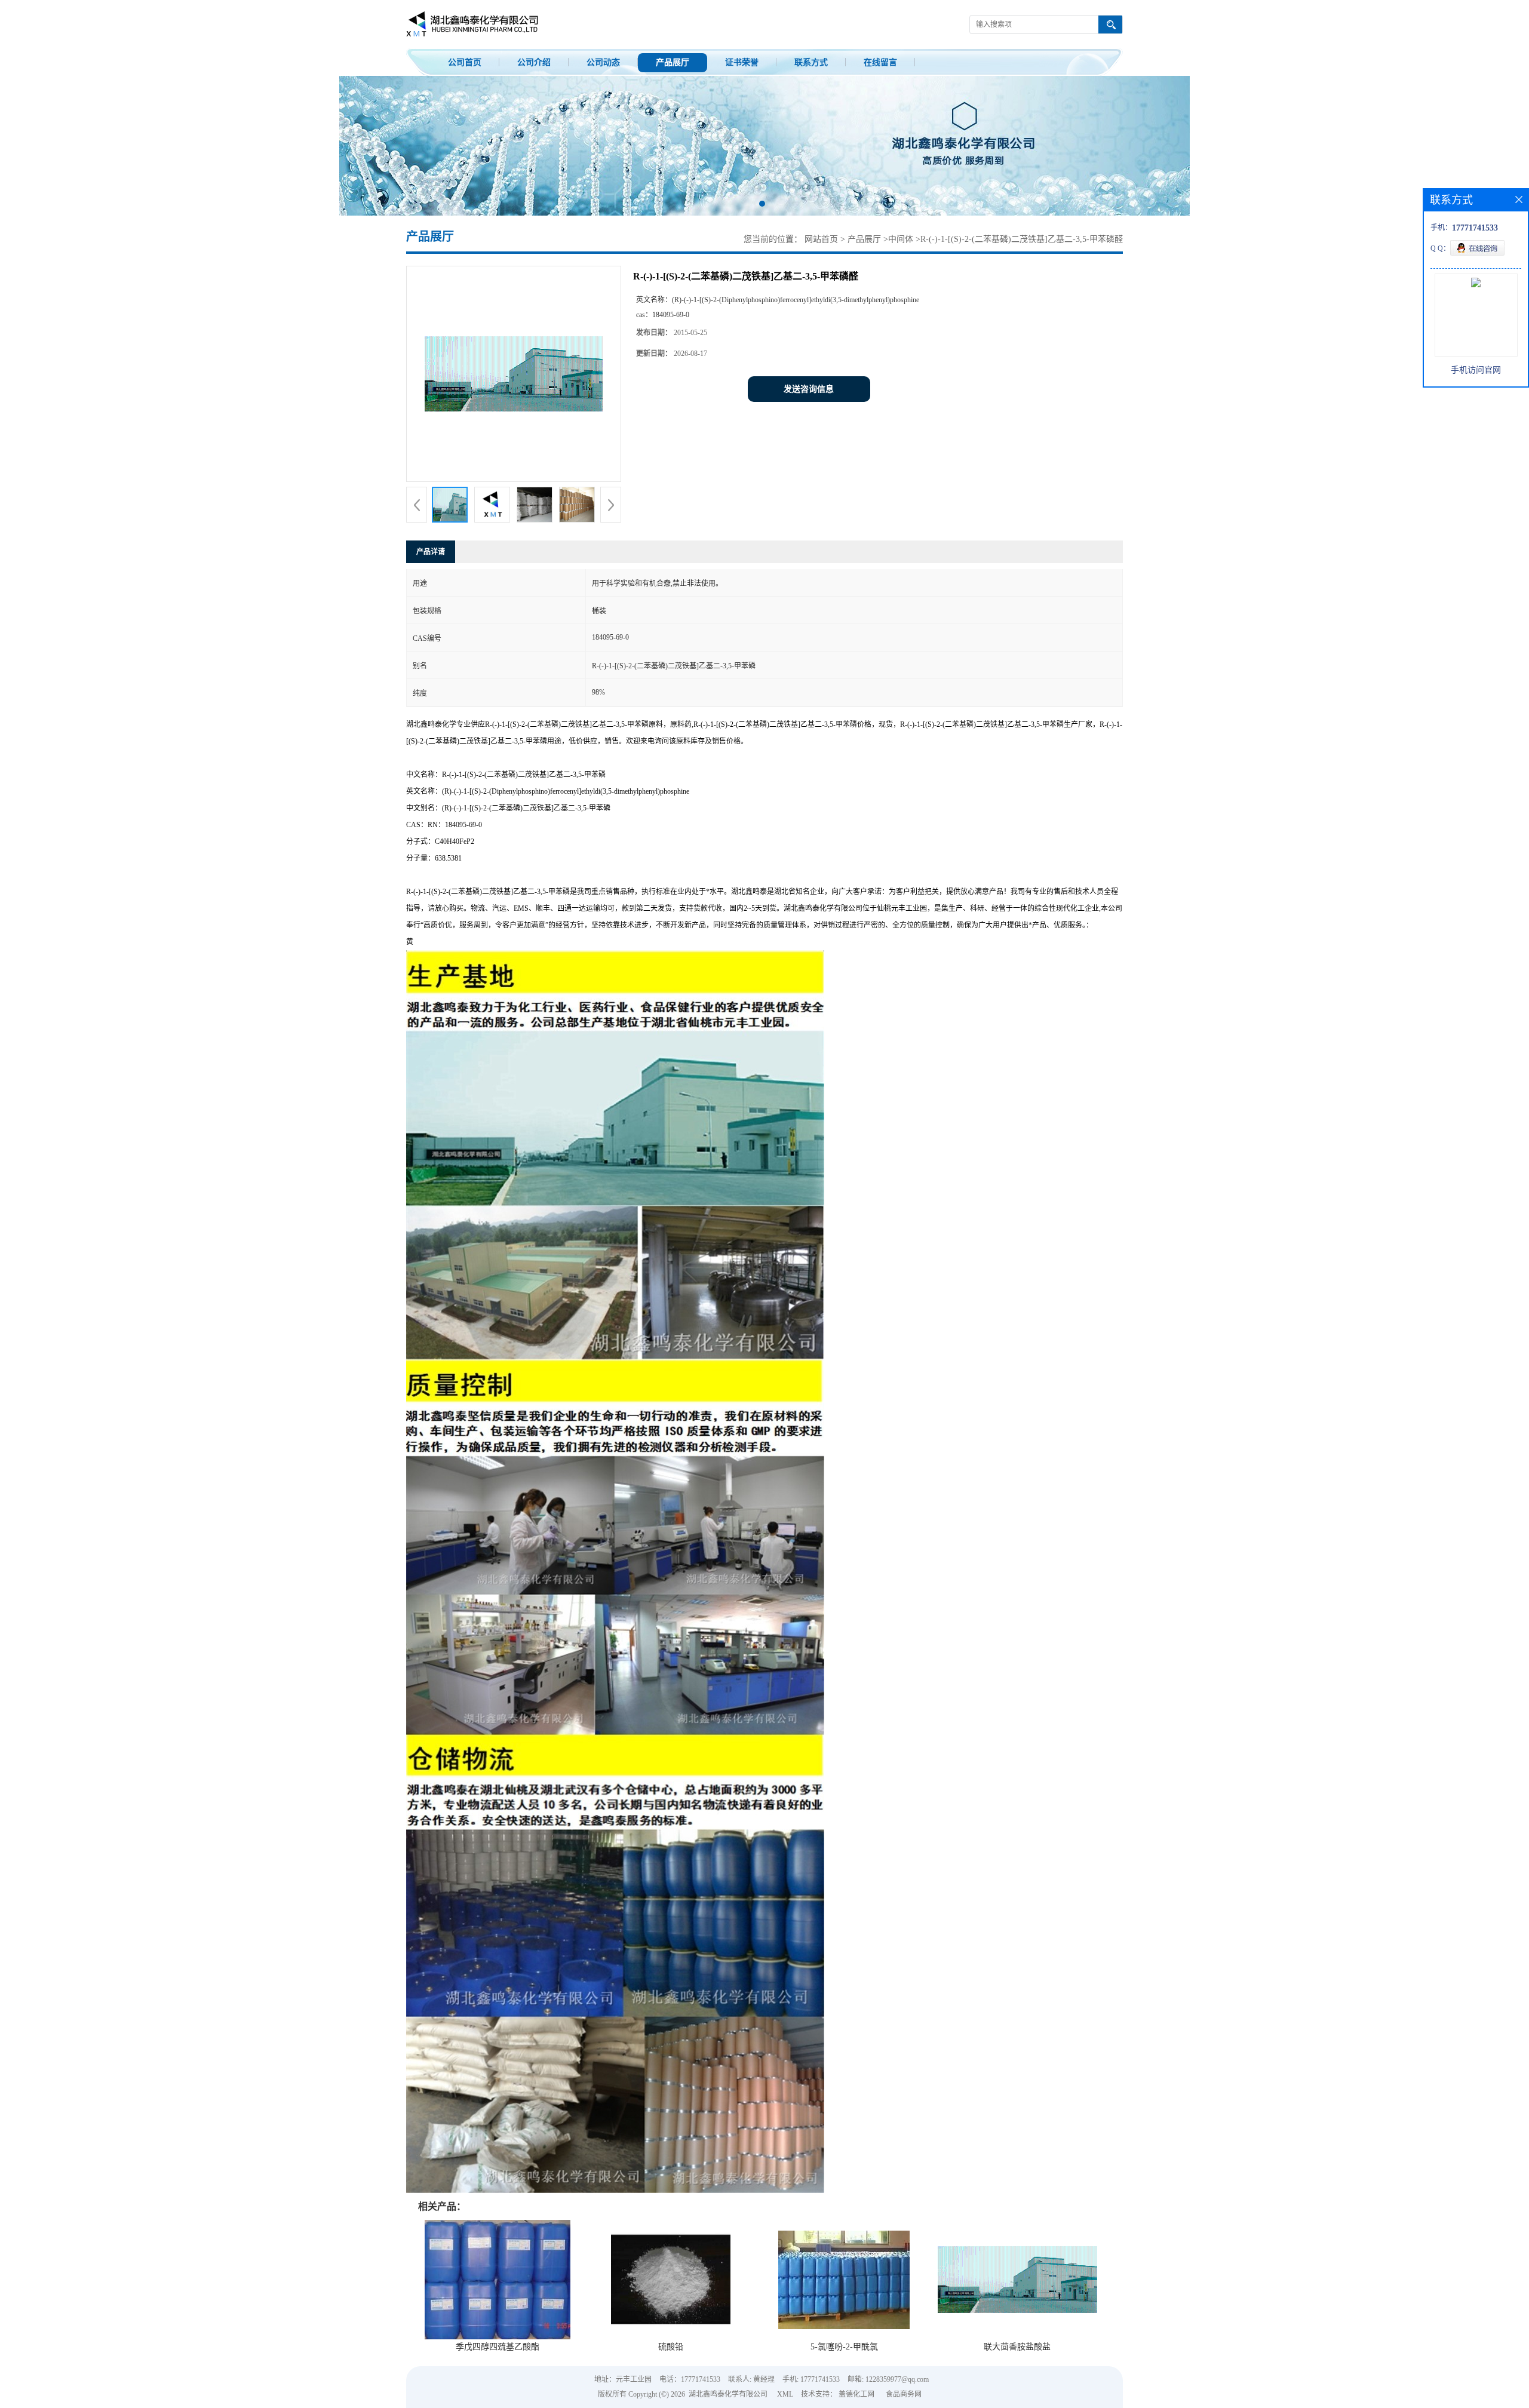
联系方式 (811, 62)
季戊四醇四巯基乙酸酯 (498, 2347)
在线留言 (880, 62)
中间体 (901, 239)
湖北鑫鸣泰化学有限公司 (728, 2394)
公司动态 (603, 62)
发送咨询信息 (809, 389)
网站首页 (821, 239)
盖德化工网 (856, 2394)
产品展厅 (673, 62)
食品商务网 (904, 2394)
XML (785, 2394)
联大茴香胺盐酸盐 (1017, 2347)
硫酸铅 (671, 2347)
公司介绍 (534, 62)
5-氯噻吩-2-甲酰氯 (844, 2347)
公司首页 (465, 62)
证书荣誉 (742, 62)
